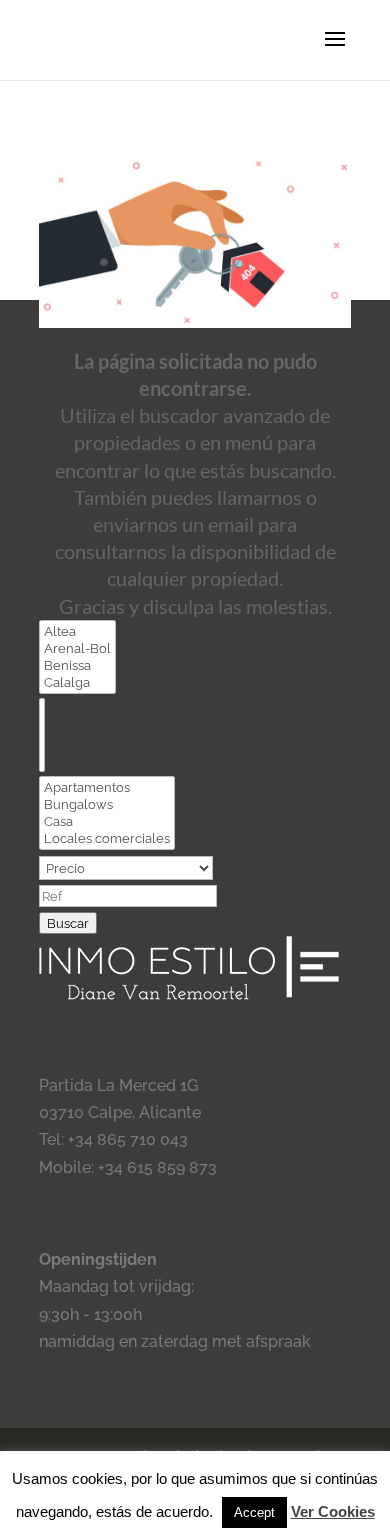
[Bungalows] (107, 804)
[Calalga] (77, 682)
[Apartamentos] (107, 787)
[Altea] (77, 631)
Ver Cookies (333, 1511)
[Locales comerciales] (107, 838)
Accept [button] (254, 1512)
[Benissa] (77, 665)
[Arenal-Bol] (77, 648)
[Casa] (107, 821)
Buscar (68, 923)
